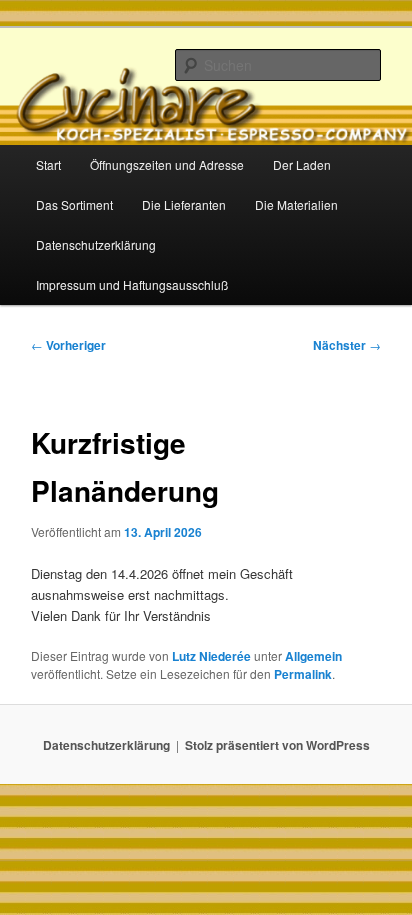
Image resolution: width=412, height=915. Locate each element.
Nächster (347, 345)
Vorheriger (68, 345)
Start (48, 164)
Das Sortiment (74, 204)
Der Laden (302, 164)
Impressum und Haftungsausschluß (132, 284)
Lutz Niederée (211, 656)
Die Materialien (296, 204)
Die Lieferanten (184, 204)
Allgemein (313, 656)
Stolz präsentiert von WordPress (277, 745)
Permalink (303, 674)
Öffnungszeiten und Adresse (167, 164)
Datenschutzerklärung (96, 244)
